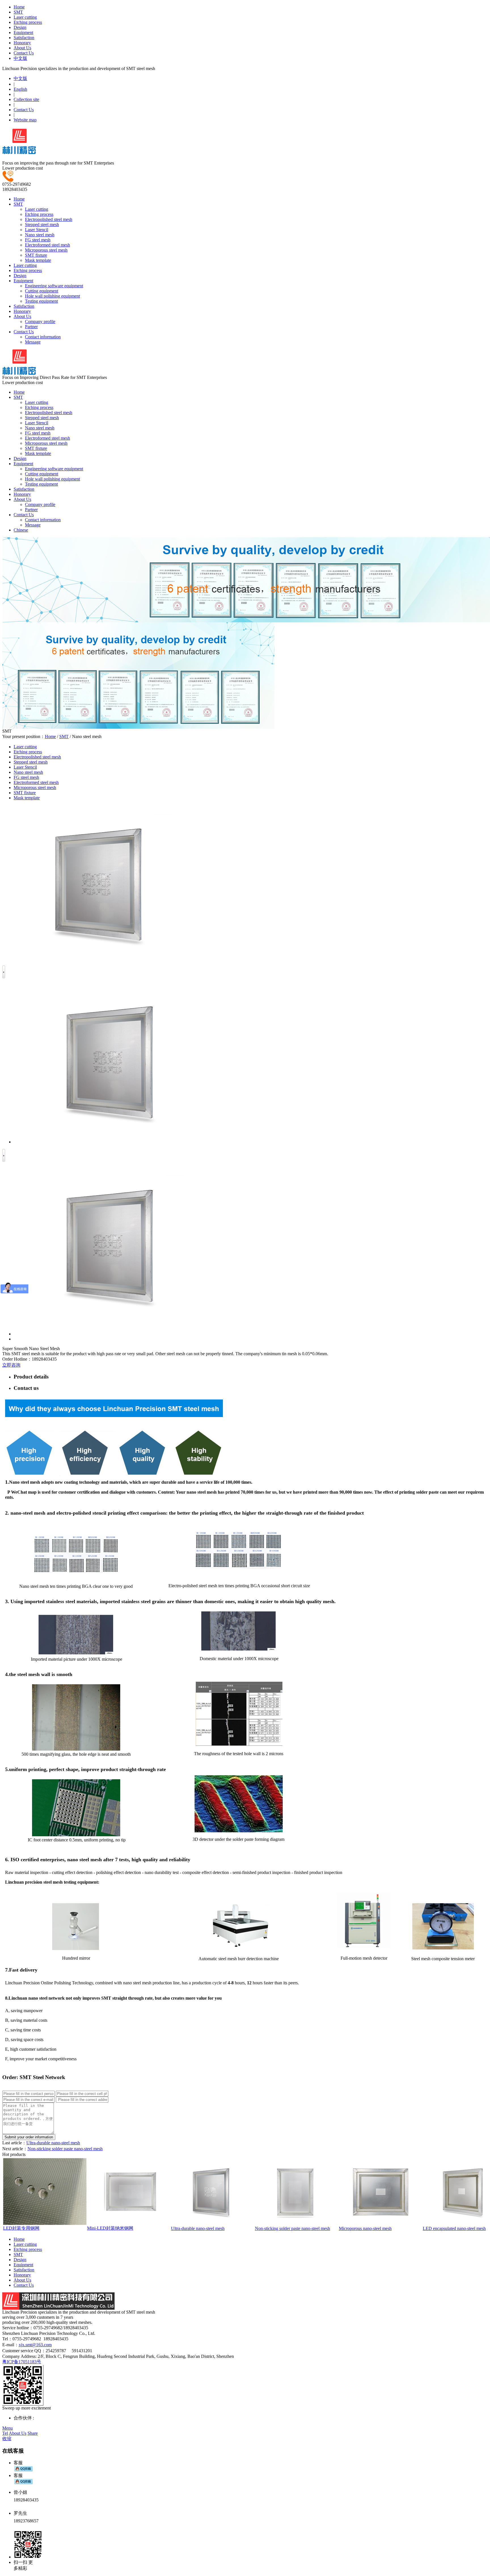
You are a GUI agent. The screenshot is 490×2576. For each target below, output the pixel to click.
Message (33, 342)
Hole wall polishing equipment (52, 296)
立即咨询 (11, 1365)
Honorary (22, 43)
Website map (25, 120)
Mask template (38, 260)
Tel (5, 2433)
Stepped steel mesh (42, 224)
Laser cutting (25, 17)
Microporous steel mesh (46, 250)
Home (19, 7)
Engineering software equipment (54, 286)
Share (33, 2433)
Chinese (21, 530)
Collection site (26, 99)
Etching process (28, 22)
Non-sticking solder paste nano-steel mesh (65, 2149)
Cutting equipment (42, 291)
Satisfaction (24, 38)
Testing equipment (41, 301)
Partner (31, 327)
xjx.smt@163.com (35, 2345)
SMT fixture (36, 255)
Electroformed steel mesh (47, 245)
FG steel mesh (38, 240)
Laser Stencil (37, 230)
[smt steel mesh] (19, 151)
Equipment (23, 32)
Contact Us (24, 53)
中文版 (20, 58)
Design (20, 27)
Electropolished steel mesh (49, 219)
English (20, 89)
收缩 (7, 2439)
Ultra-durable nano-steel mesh (53, 2143)
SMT (18, 12)
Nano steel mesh (40, 235)
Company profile (40, 322)
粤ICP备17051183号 (22, 2362)
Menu (8, 2428)
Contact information (43, 337)
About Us (22, 48)
